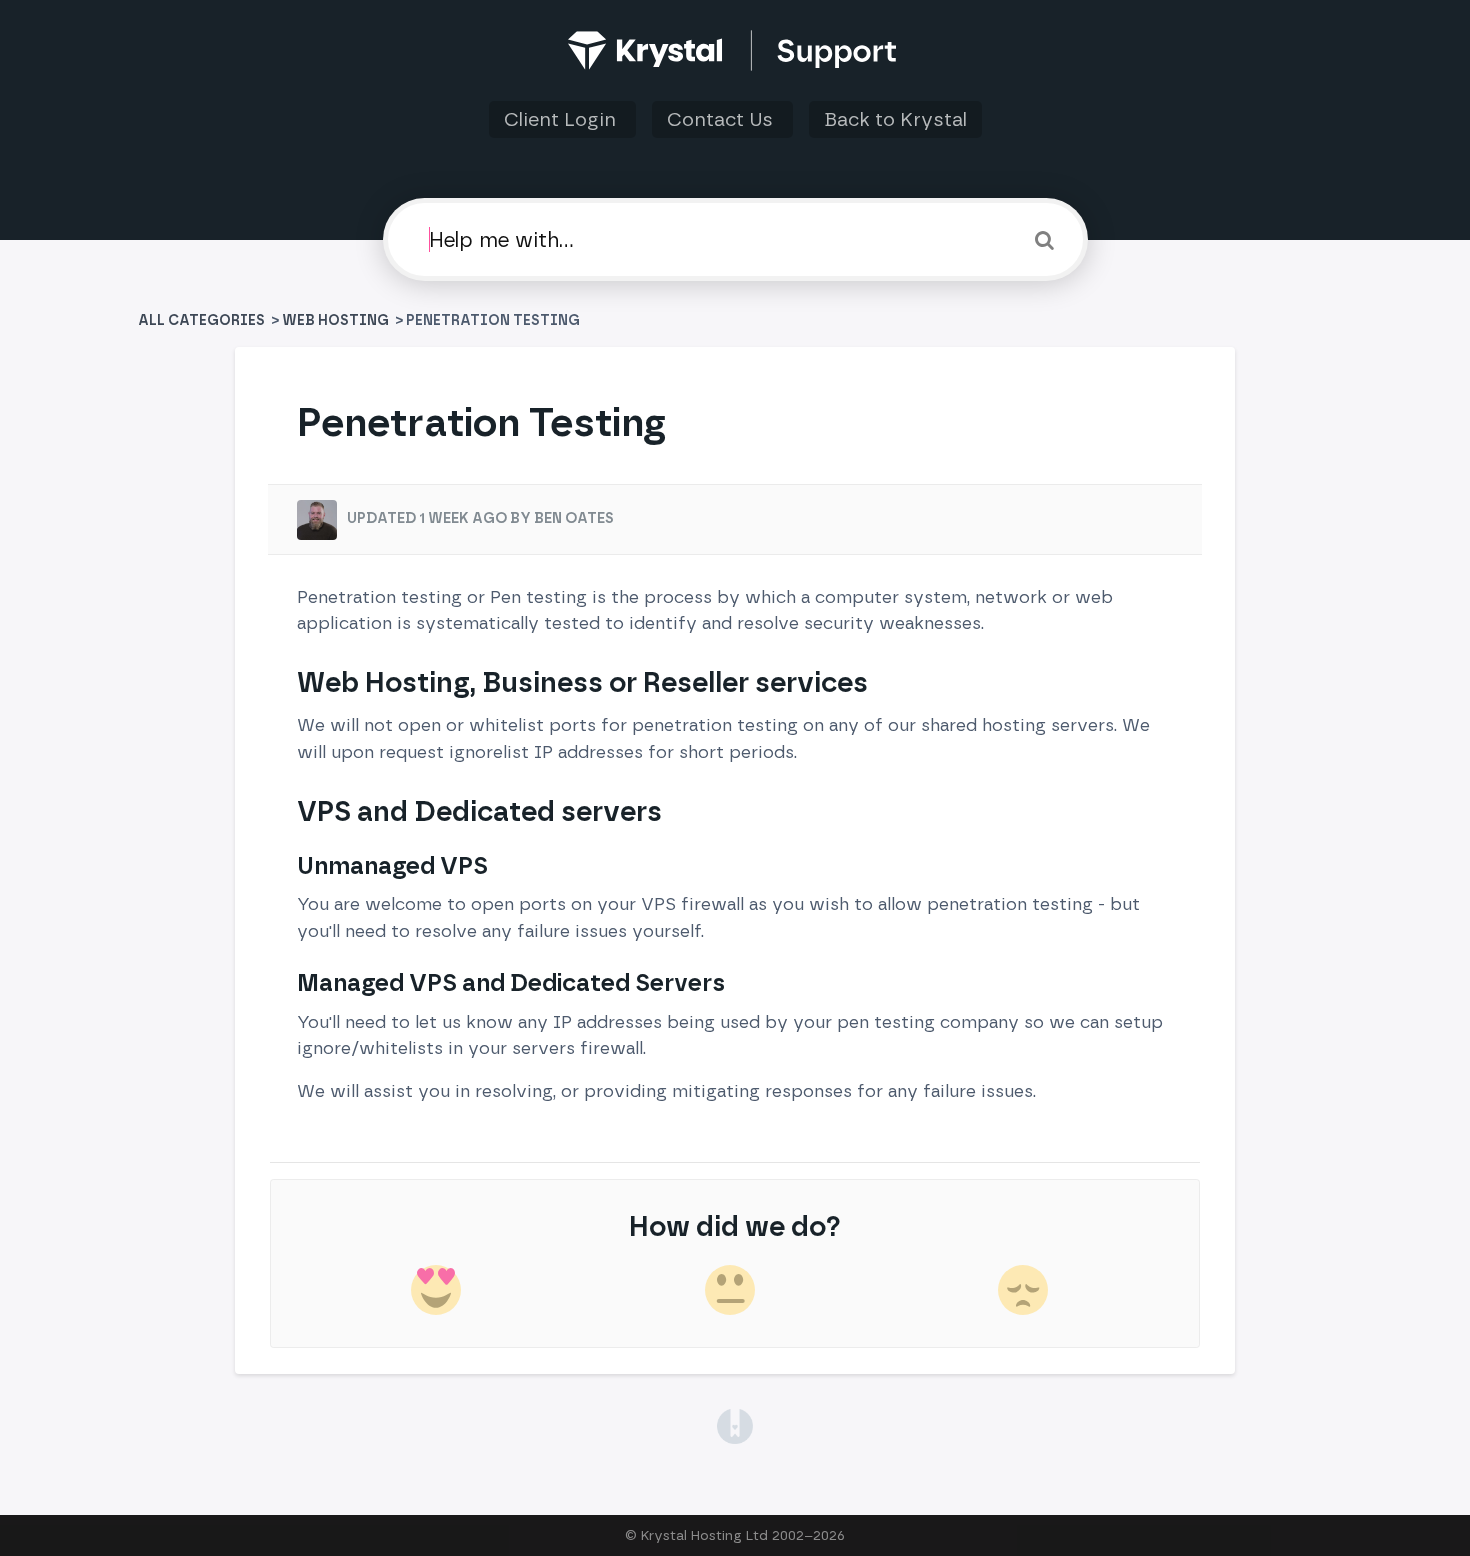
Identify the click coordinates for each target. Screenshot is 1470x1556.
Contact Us (722, 119)
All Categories (203, 320)
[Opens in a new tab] (734, 1424)
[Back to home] (735, 50)
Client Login (562, 119)
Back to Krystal (895, 119)
